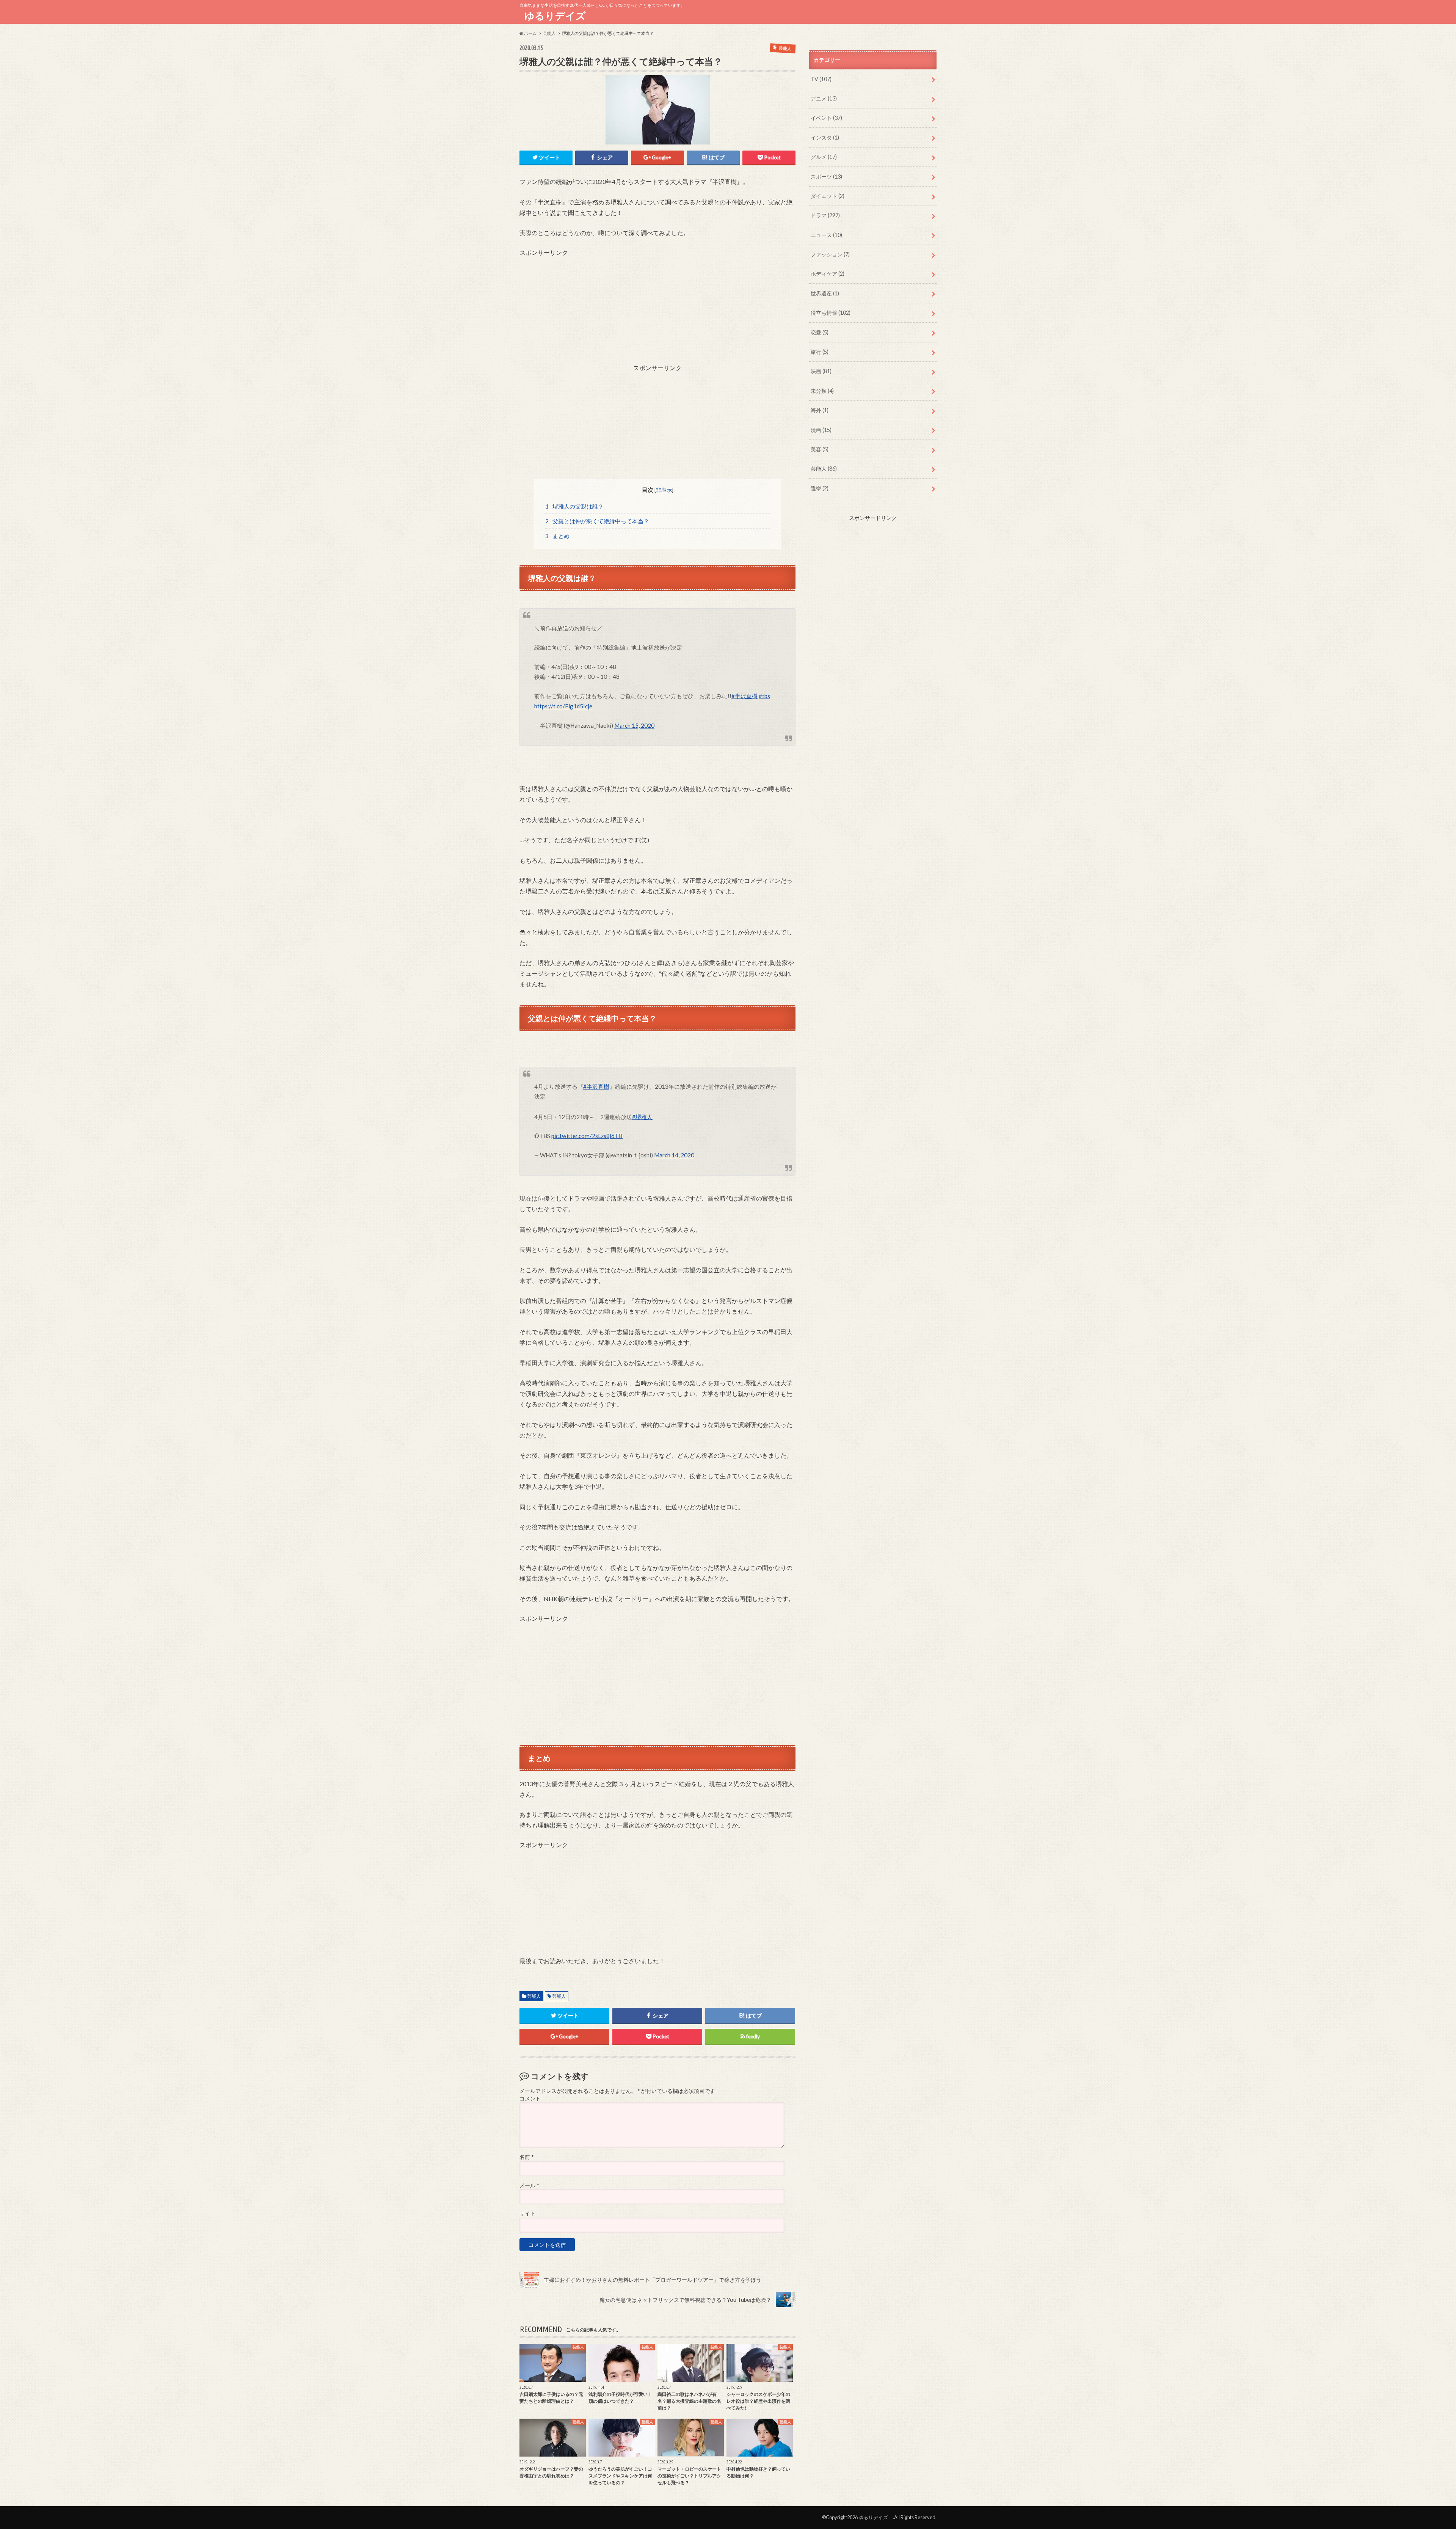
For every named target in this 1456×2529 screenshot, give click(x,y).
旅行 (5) (820, 352)
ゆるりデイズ (558, 16)
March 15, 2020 (634, 725)
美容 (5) (820, 449)
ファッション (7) (830, 254)
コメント (530, 2099)
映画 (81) (821, 371)
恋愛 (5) (820, 332)
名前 (526, 2157)
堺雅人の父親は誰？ (575, 506)
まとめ (558, 536)
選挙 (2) (820, 488)
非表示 (664, 490)
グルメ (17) (824, 157)
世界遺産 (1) (825, 293)
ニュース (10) (826, 235)
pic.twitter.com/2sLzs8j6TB (587, 1136)
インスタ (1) (825, 137)
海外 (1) (820, 410)
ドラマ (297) (825, 215)
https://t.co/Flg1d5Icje (563, 706)
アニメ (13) (824, 98)
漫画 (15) (821, 430)
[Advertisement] (657, 310)
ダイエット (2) (828, 196)
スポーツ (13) (826, 177)
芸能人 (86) (824, 469)
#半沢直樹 (744, 696)
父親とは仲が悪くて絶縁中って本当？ (597, 521)
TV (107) (821, 79)
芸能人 (534, 1996)
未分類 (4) (822, 391)
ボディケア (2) (828, 274)
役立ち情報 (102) (831, 313)
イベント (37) (826, 118)
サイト (527, 2213)
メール (529, 2185)
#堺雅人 (642, 1117)
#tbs (764, 696)
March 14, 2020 (674, 1155)
